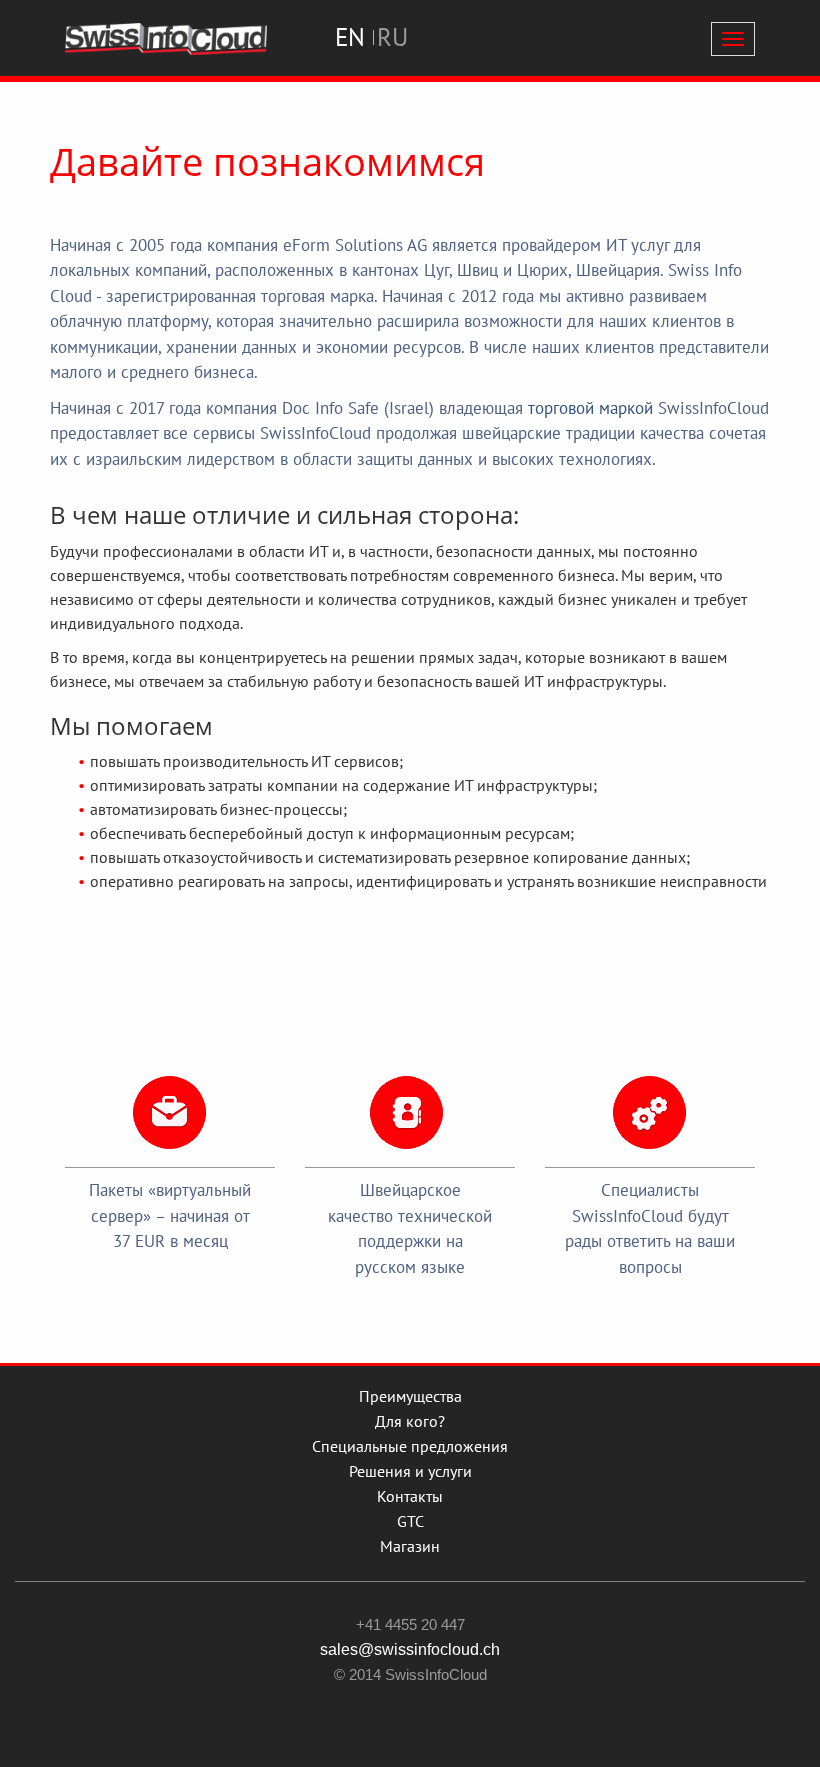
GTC (410, 1521)
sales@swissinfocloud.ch (410, 1649)
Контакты (410, 1496)
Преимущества (410, 1396)
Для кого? (410, 1421)
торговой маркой (590, 408)
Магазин (410, 1546)
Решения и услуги (410, 1471)
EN (350, 37)
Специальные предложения (410, 1446)
